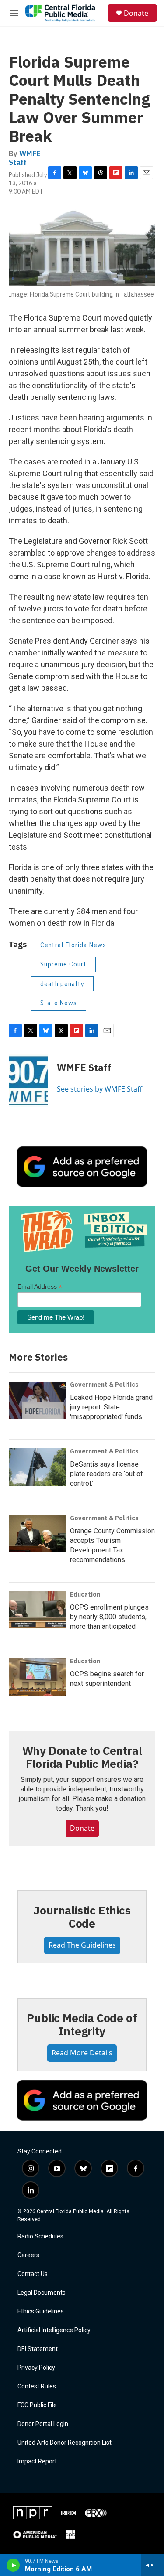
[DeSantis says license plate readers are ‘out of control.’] (37, 1467)
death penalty (62, 984)
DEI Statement (38, 2349)
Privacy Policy (36, 2368)
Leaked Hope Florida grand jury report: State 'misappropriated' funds (111, 1407)
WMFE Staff (25, 158)
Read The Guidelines (82, 1945)
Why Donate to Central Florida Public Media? (82, 1757)
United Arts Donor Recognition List (65, 2443)
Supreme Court (63, 964)
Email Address (40, 1287)
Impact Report (37, 2462)
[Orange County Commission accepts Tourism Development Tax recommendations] (37, 1534)
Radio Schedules (40, 2237)
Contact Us (33, 2274)
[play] (13, 2565)
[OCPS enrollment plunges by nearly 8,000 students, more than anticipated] (37, 1610)
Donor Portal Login (43, 2424)
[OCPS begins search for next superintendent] (37, 1677)
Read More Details (82, 2053)
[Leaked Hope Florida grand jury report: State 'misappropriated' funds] (37, 1400)
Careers (28, 2255)
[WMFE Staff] (28, 1081)
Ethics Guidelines (41, 2312)
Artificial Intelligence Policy (54, 2330)
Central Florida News (73, 945)
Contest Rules (37, 2387)
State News (59, 1003)
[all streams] (152, 2565)
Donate (136, 13)
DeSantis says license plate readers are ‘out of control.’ (106, 1474)
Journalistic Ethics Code (82, 1917)
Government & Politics (104, 1385)
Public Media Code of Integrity (82, 2024)
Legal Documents (42, 2293)
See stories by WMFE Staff (99, 1089)
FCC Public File (37, 2405)
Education (85, 1594)
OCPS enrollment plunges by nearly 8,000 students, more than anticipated (109, 1617)
